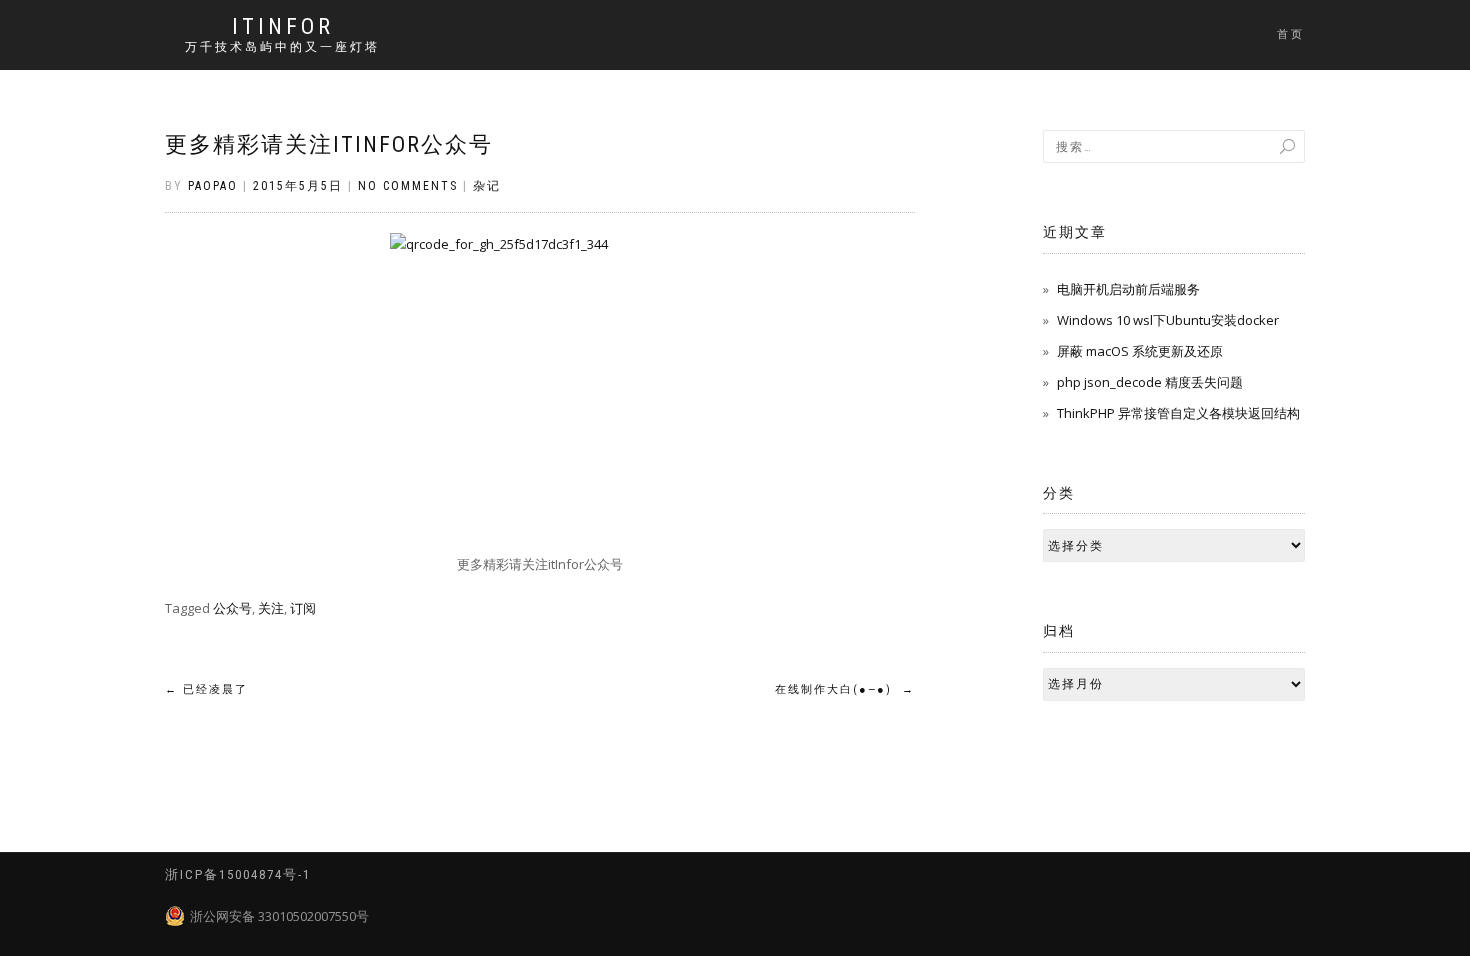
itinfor (283, 27)
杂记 (487, 186)
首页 (1291, 34)
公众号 (232, 608)
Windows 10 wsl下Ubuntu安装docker (1168, 320)
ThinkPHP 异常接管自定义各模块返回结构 (1178, 413)
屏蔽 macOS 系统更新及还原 (1140, 351)
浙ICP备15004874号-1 (238, 874)
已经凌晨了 (206, 689)
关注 (271, 608)
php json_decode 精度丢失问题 (1150, 382)
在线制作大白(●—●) (845, 689)
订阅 (303, 608)
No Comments (408, 186)
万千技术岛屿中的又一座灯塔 (282, 47)
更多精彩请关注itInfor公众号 (329, 144)
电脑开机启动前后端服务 (1128, 289)
